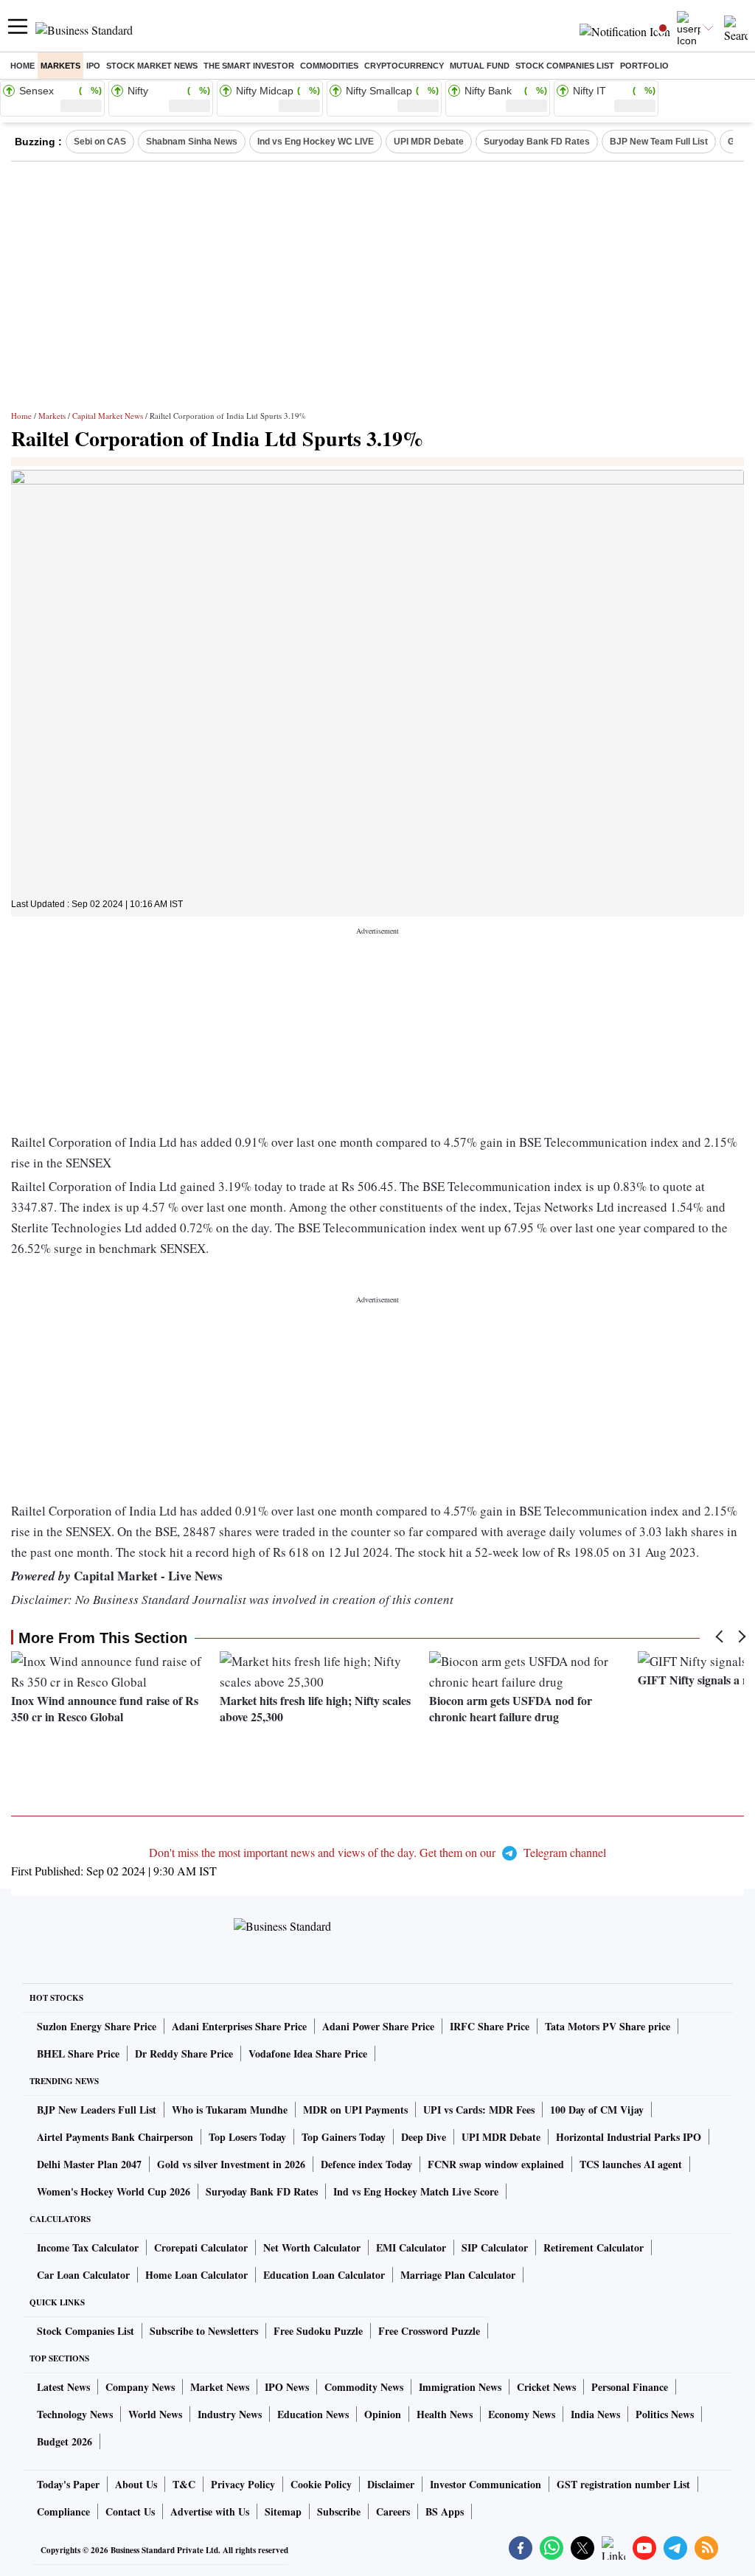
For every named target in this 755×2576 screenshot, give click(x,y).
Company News (140, 2387)
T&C (184, 2484)
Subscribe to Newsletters (204, 2331)
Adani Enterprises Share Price (239, 2026)
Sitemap (283, 2511)
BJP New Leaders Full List (97, 2110)
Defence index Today (366, 2164)
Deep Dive (424, 2137)
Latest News (63, 2387)
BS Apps (445, 2511)
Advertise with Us (210, 2511)
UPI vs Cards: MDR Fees (479, 2110)
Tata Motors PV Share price (608, 2026)
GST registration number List (623, 2484)
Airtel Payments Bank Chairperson (115, 2137)
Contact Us (130, 2511)
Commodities (329, 66)
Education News (313, 2414)
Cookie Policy (321, 2484)
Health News (445, 2414)
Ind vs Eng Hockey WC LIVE (316, 142)
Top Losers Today (247, 2137)
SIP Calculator (495, 2247)
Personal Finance (630, 2387)
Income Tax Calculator (88, 2247)
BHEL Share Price (78, 2053)
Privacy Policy (243, 2484)
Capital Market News (108, 416)
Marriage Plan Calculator (458, 2275)
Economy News (522, 2414)
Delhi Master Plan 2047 (89, 2164)
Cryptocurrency (404, 66)
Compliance (63, 2511)
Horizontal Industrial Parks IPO (629, 2137)
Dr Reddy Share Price (184, 2053)
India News (595, 2414)
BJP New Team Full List (659, 142)
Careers (393, 2511)
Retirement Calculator (594, 2247)
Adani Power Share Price (378, 2026)
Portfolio (644, 66)
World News (155, 2414)
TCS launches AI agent (631, 2164)
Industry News (230, 2414)
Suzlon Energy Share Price (97, 2026)
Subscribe (339, 2511)
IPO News (287, 2387)
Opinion (383, 2414)
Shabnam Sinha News (192, 142)
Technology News (75, 2414)
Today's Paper (68, 2484)
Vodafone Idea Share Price (308, 2053)
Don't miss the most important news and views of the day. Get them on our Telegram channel (377, 1852)
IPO (93, 66)
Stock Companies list (565, 66)
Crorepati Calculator (201, 2247)
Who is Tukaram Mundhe (230, 2110)
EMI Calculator (411, 2247)
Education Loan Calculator (324, 2275)
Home (22, 66)
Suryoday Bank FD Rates (537, 142)
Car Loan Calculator (83, 2275)
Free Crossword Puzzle (429, 2331)
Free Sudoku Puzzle (318, 2331)
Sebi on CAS (100, 142)
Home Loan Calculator (196, 2275)
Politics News (665, 2414)
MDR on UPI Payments (355, 2110)
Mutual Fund (480, 66)
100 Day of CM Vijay (597, 2110)
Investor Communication (486, 2484)
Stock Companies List (86, 2331)
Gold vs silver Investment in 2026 (231, 2164)
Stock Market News (152, 66)
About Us (136, 2484)
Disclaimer (391, 2484)
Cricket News (546, 2387)
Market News (220, 2387)
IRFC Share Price (490, 2026)
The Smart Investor (249, 66)
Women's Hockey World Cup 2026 (114, 2191)
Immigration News (460, 2387)
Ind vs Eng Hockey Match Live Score (416, 2191)
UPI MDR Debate (429, 142)
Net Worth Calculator (312, 2247)
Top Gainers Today (344, 2137)
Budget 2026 (65, 2441)
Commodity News (364, 2387)
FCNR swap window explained (496, 2164)
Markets (60, 66)
